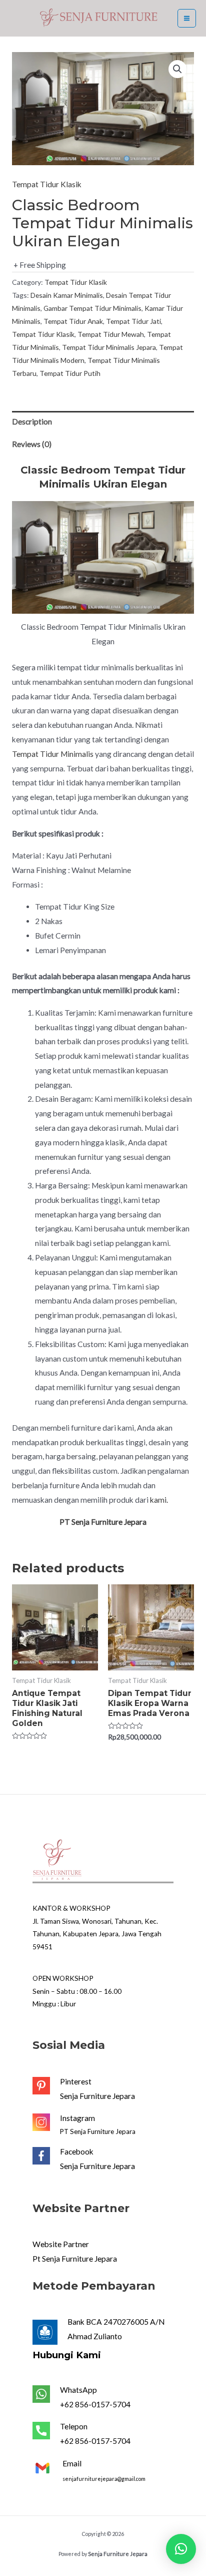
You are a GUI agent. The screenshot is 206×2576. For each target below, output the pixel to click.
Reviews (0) (32, 444)
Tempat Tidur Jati (133, 321)
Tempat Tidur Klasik (47, 184)
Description (32, 421)
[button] (181, 2549)
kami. (159, 1500)
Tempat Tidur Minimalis (53, 754)
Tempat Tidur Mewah (111, 334)
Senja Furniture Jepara (97, 2096)
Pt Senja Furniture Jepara (75, 2259)
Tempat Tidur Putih (70, 373)
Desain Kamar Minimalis (67, 295)
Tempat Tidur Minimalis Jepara (109, 347)
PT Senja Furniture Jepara (98, 2131)
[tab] (103, 422)
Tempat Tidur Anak (73, 321)
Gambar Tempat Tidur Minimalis (92, 308)
